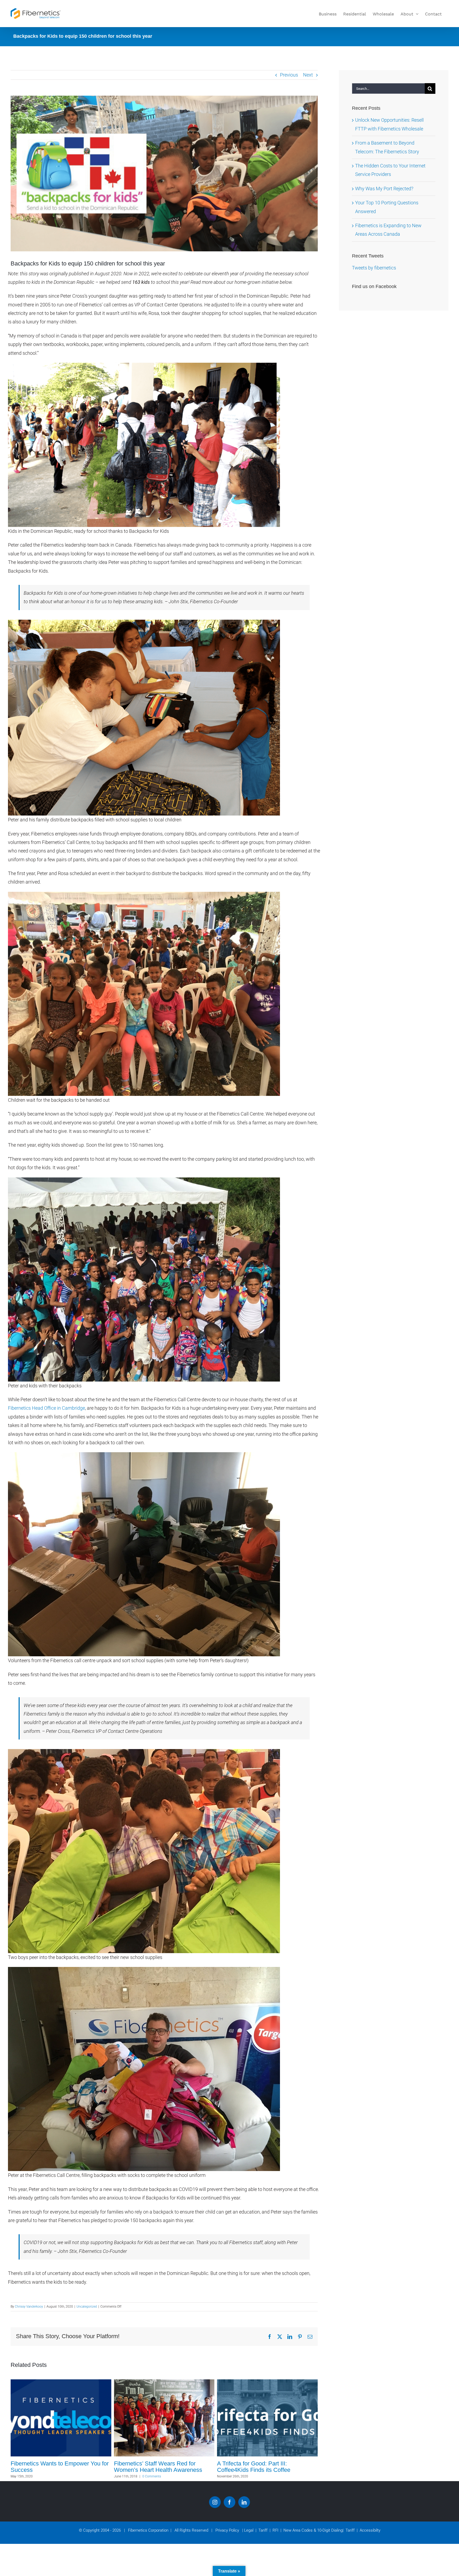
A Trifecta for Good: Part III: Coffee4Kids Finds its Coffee (47, 2467)
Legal (249, 2530)
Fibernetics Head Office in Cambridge (46, 1408)
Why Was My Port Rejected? (384, 189)
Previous (289, 75)
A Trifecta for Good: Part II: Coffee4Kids (148, 2467)
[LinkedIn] (244, 2502)
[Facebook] (229, 2502)
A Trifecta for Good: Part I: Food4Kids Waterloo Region (265, 2467)
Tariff (262, 2530)
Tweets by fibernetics (374, 268)
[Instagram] (215, 2502)
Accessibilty (369, 2530)
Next (308, 75)
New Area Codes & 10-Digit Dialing (312, 2530)
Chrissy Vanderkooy (29, 2307)
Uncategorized (87, 2307)
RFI (274, 2530)
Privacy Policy (227, 2530)
